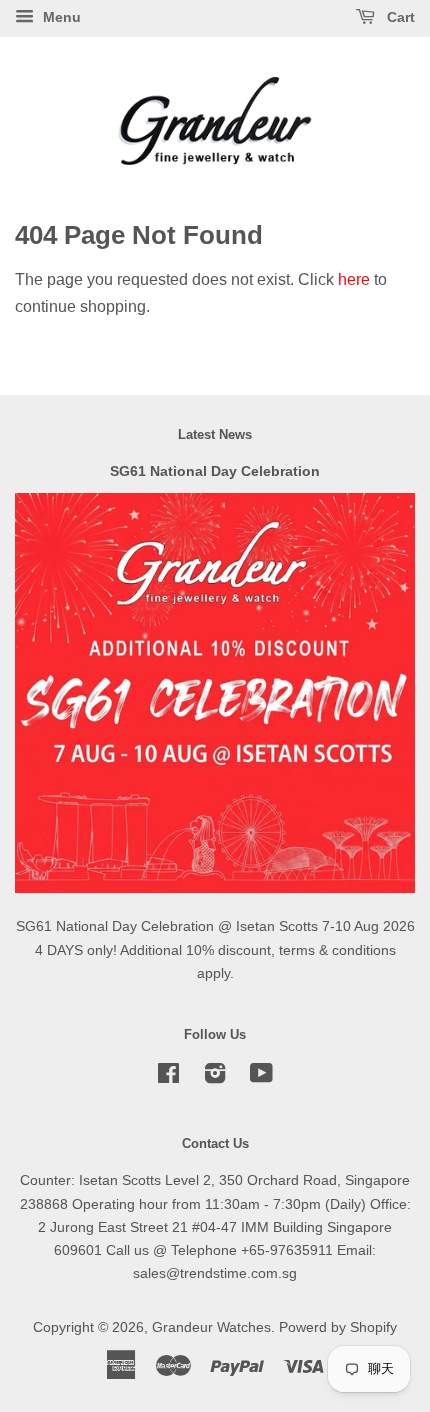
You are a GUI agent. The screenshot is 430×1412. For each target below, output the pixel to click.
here (354, 279)
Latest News (215, 434)
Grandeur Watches (211, 1327)
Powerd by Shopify (338, 1327)
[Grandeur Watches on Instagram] (215, 1077)
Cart (399, 17)
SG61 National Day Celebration (215, 471)
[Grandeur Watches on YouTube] (261, 1077)
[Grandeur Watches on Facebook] (168, 1077)
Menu (60, 17)
